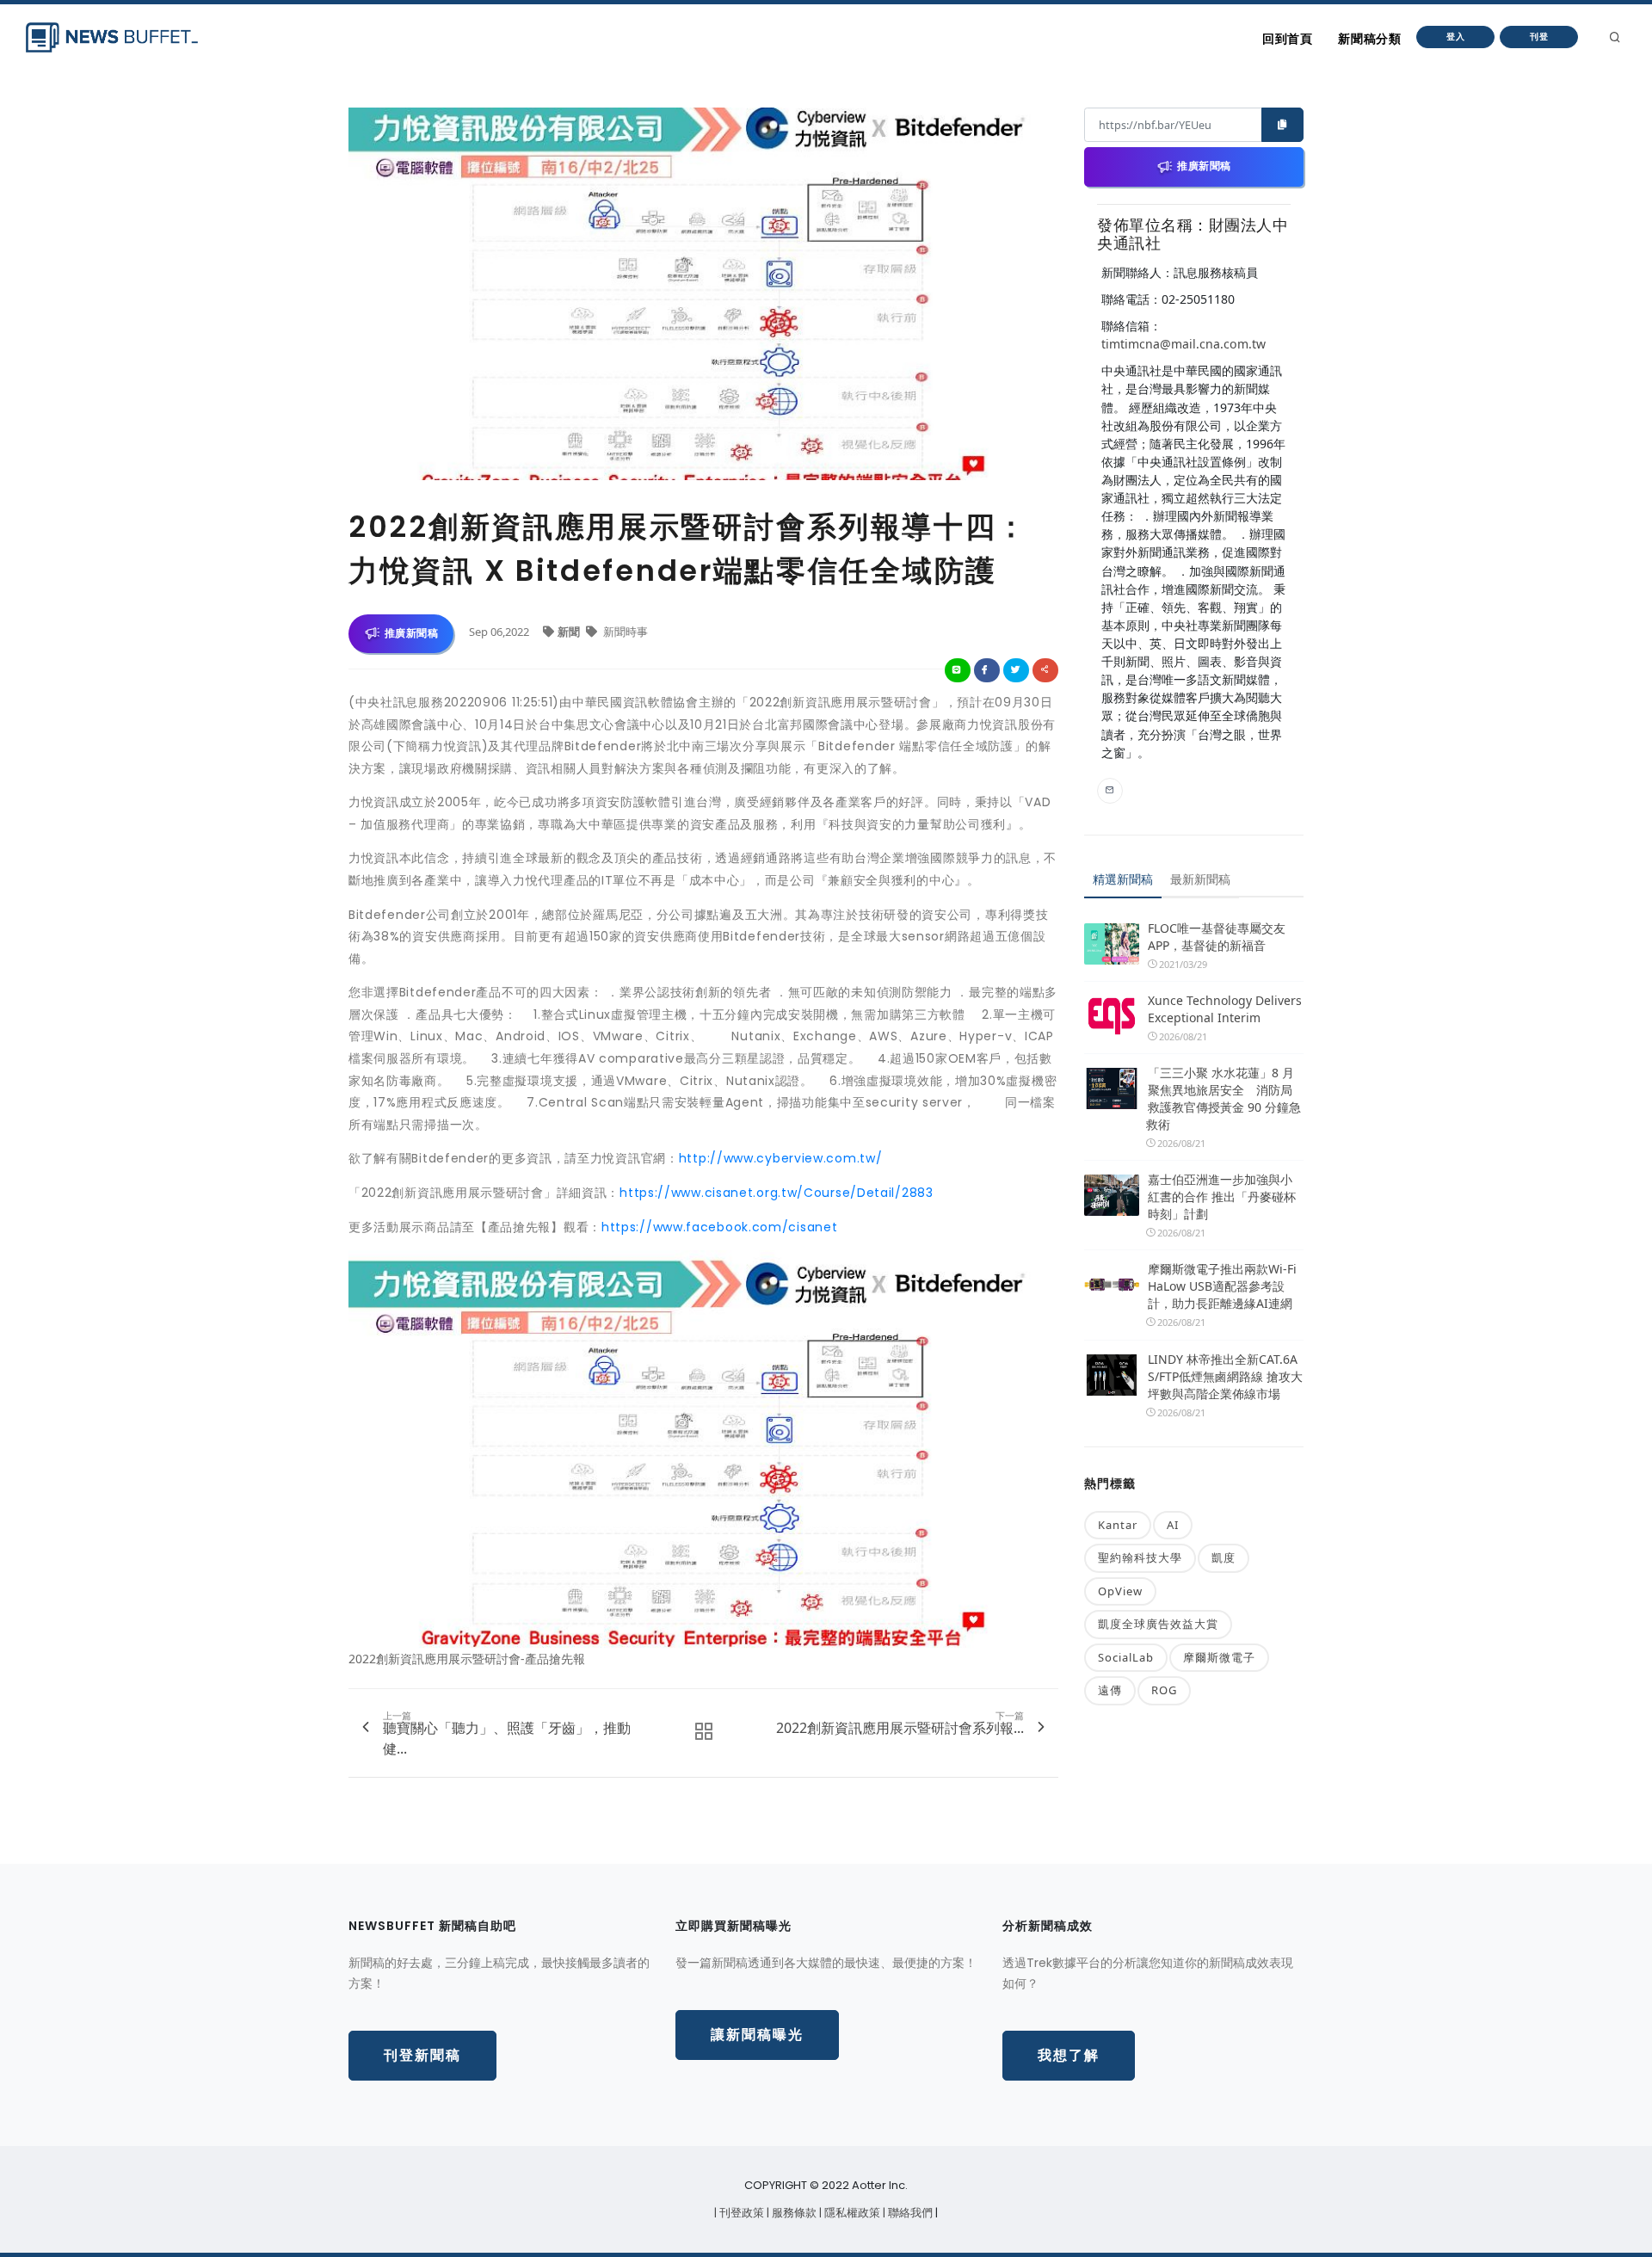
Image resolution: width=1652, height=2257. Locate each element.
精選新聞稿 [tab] (1123, 879)
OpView (1120, 1591)
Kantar (1118, 1525)
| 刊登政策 (740, 2213)
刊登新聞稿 (422, 2055)
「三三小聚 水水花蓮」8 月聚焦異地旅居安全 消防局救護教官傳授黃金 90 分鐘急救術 (1224, 1098)
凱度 (1224, 1557)
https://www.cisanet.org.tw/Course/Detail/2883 (777, 1193)
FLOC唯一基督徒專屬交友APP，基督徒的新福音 (1217, 937)
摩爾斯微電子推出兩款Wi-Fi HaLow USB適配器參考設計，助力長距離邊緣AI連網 (1222, 1286)
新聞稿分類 (1369, 39)
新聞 (570, 632)
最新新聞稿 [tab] (1200, 879)
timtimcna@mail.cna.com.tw (1184, 344)
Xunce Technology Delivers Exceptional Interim (1225, 1009)
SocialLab (1126, 1657)
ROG (1164, 1690)
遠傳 (1110, 1690)
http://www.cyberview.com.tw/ (781, 1158)
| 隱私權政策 (851, 2213)
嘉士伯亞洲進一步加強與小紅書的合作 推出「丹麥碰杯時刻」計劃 (1222, 1196)
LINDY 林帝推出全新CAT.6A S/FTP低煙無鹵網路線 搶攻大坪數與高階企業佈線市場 (1225, 1376)
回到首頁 (1287, 39)
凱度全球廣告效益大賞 (1158, 1624)
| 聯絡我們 (909, 2213)
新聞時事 (624, 632)
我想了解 (1069, 2055)
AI (1173, 1525)
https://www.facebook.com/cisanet (719, 1227)
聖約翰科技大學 (1140, 1557)
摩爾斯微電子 (1219, 1657)
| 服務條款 (793, 2213)
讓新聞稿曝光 (757, 2035)
